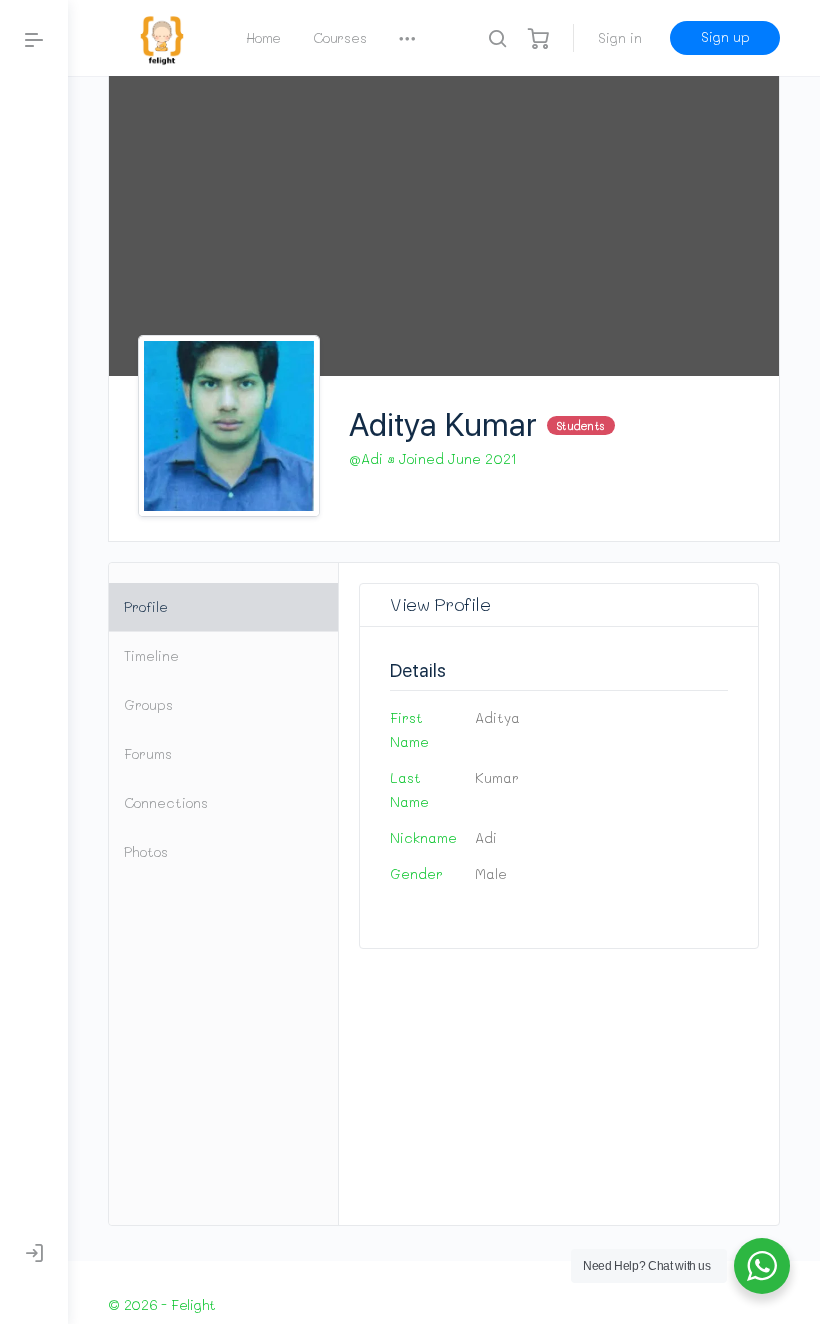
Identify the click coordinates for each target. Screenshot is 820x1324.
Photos (146, 851)
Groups (148, 704)
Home (263, 37)
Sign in (620, 37)
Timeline (151, 655)
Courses (339, 37)
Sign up (725, 36)
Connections (166, 802)
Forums (148, 753)
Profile (146, 606)
